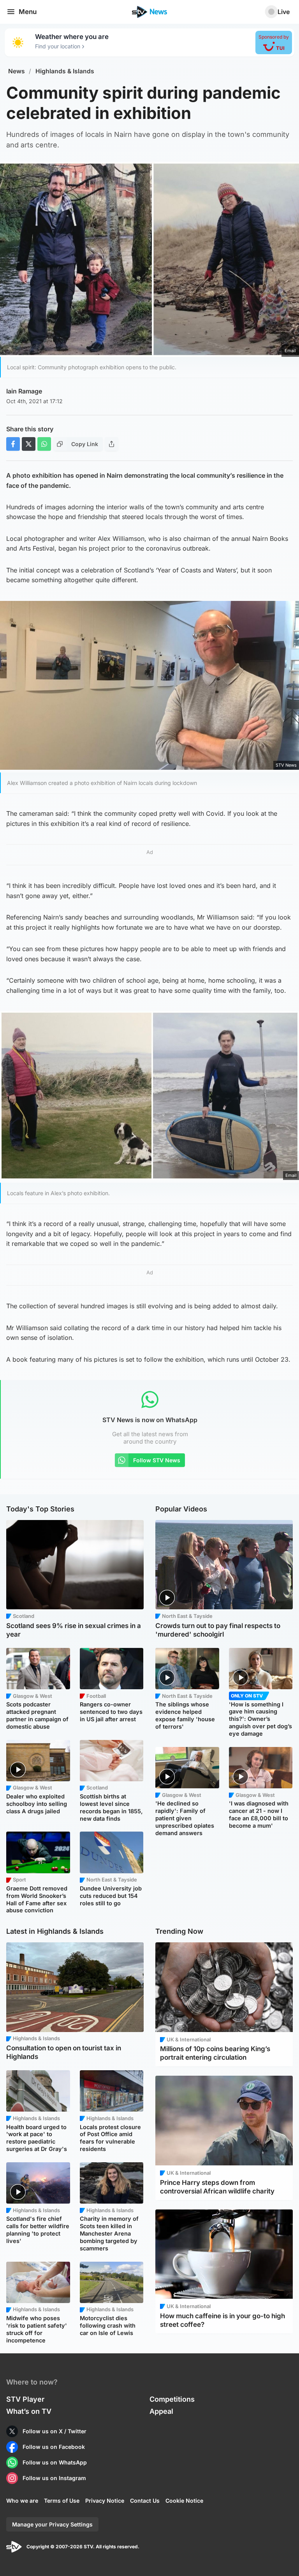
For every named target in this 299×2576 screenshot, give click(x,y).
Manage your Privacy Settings (52, 2524)
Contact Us (145, 2501)
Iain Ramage (24, 391)
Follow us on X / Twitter (55, 2431)
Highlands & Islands (65, 71)
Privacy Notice (105, 2501)
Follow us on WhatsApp (55, 2462)
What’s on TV (29, 2411)
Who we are (22, 2501)
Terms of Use (62, 2501)
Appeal (161, 2411)
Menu (28, 12)
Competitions (172, 2399)
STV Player (25, 2399)
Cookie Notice (184, 2501)
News (17, 71)
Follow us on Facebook (54, 2447)
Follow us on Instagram (54, 2478)
